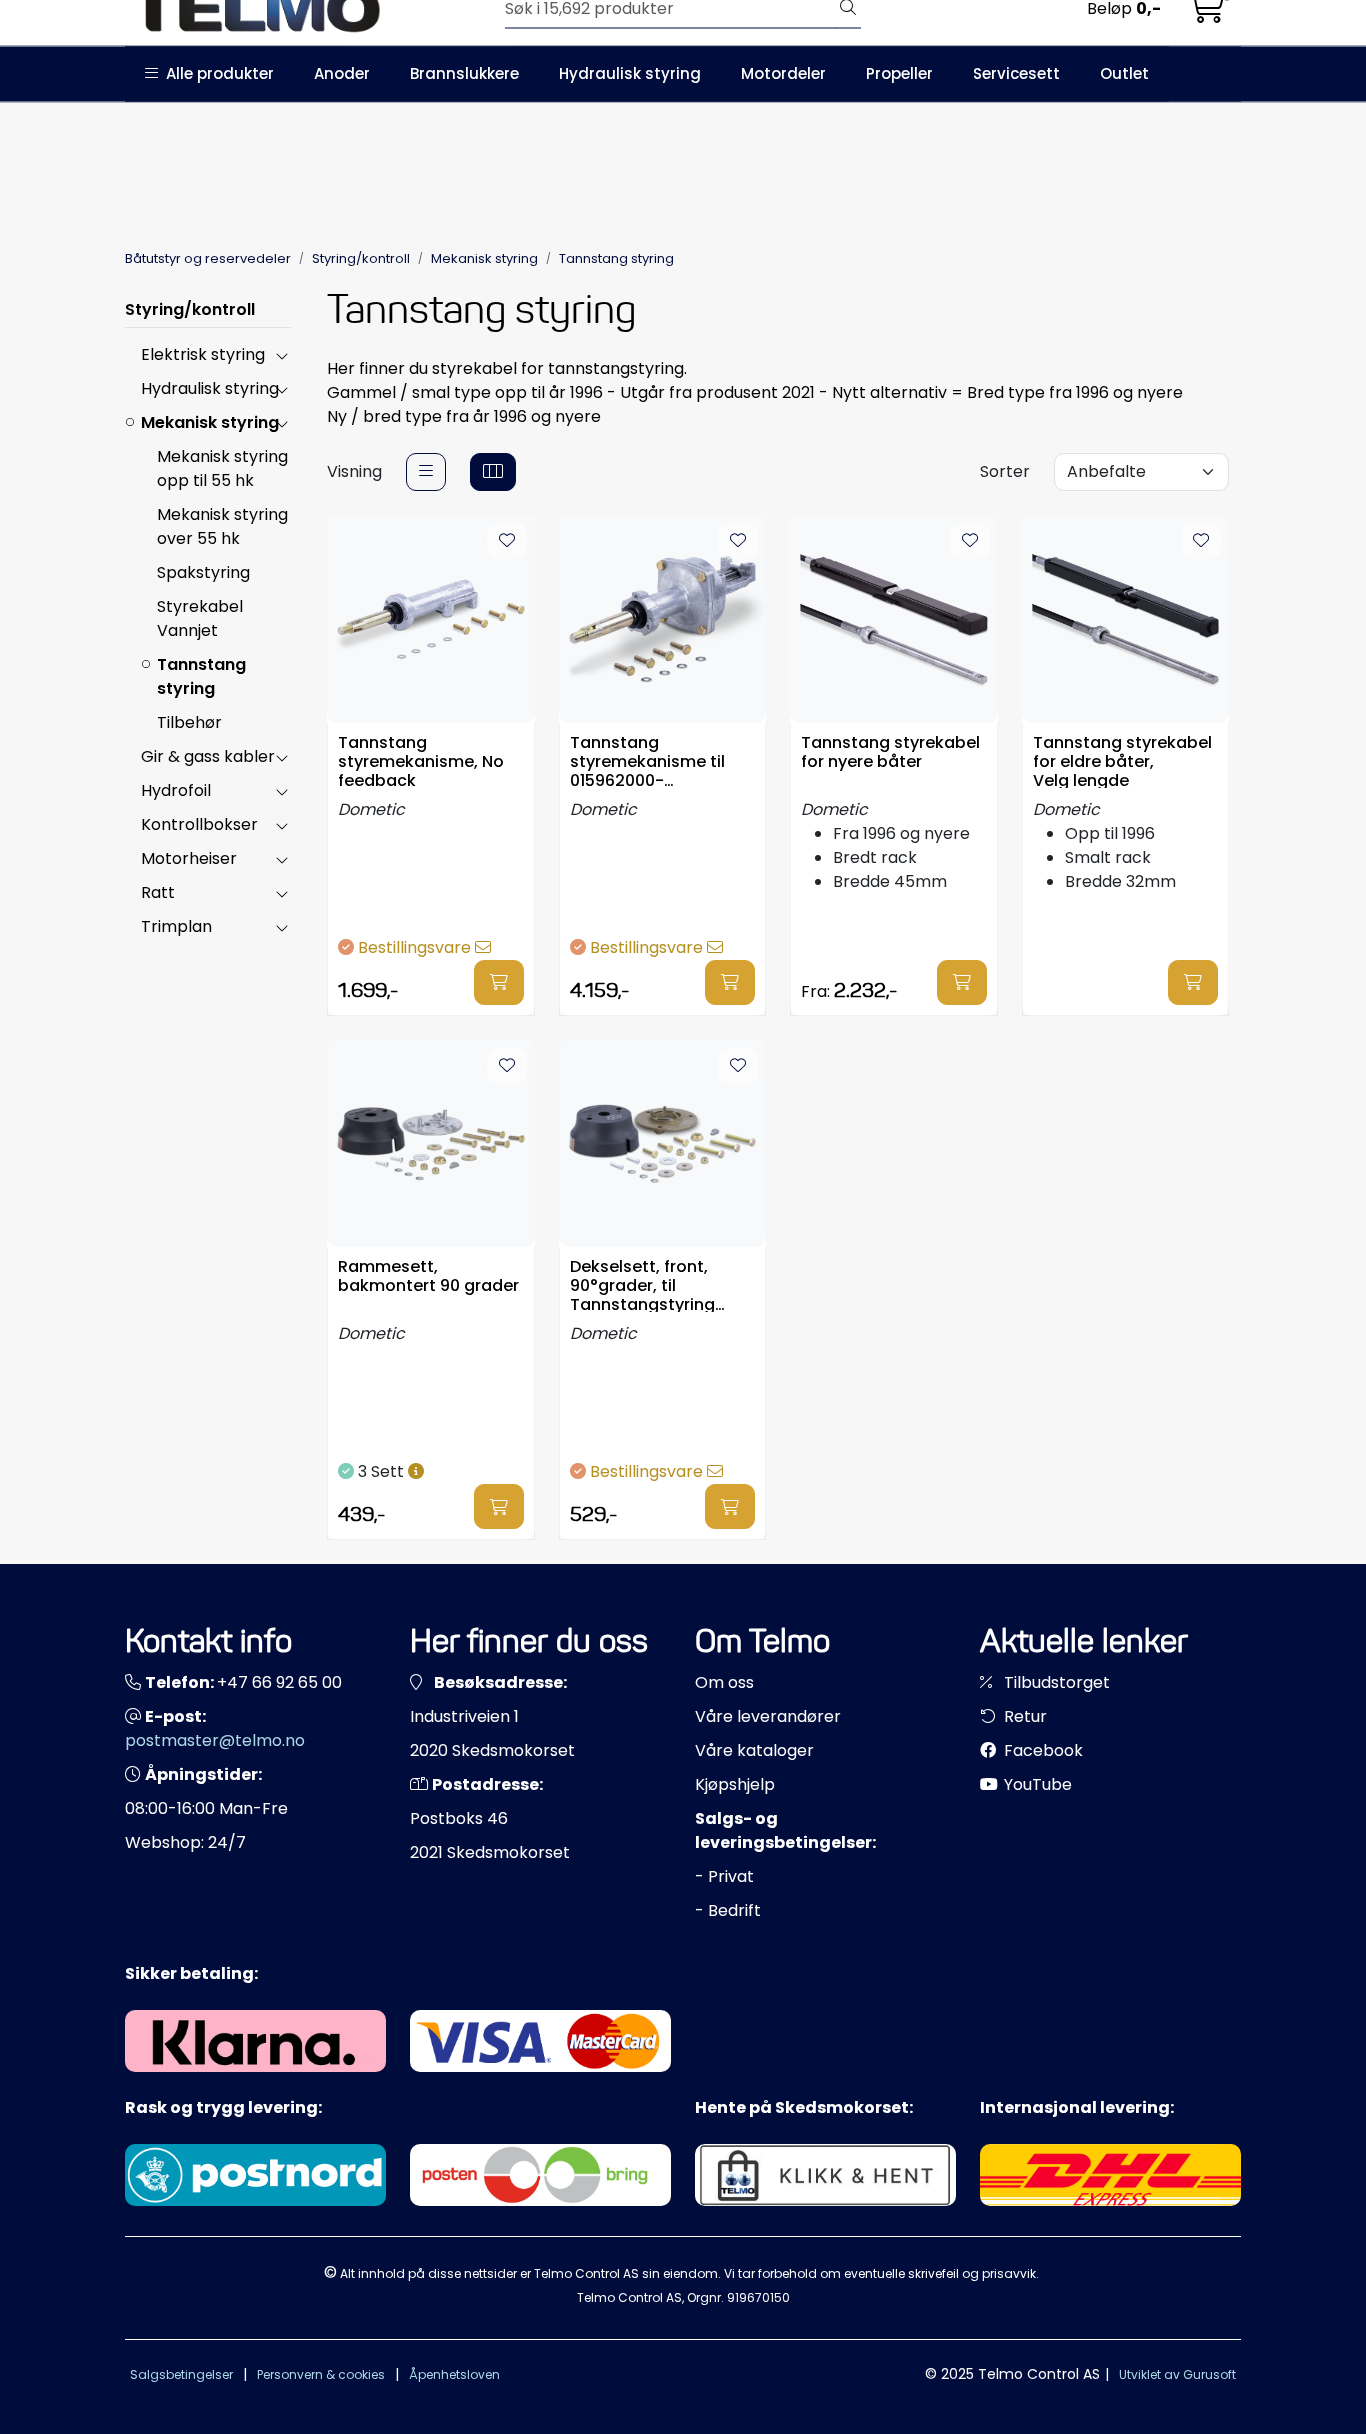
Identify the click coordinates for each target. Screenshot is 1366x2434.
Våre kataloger (754, 1750)
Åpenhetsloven (454, 2374)
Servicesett (1016, 73)
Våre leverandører (768, 1716)
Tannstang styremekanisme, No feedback (421, 760)
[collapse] (281, 355)
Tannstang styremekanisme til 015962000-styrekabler (647, 760)
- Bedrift (728, 1910)
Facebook (1041, 1750)
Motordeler (783, 73)
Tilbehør (189, 722)
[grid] (493, 472)
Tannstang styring (201, 676)
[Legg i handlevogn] (499, 982)
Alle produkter (216, 73)
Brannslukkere (464, 73)
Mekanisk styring (210, 422)
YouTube (1036, 1784)
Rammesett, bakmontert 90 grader (428, 1277)
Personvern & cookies (321, 2374)
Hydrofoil (176, 790)
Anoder (342, 73)
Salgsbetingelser (181, 2374)
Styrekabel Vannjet (200, 618)
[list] (426, 472)
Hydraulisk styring (630, 73)
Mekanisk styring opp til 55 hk (222, 468)
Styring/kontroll (190, 309)
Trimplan (176, 926)
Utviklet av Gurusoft (1177, 2374)
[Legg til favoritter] (507, 541)
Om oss (724, 1682)
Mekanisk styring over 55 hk (222, 526)
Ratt (158, 892)
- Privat (724, 1876)
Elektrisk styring (203, 354)
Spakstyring (203, 572)
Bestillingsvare (416, 947)
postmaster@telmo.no (215, 1740)
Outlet (1124, 73)
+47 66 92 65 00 (279, 1682)
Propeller (899, 73)
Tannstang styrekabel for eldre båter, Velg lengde (1122, 760)
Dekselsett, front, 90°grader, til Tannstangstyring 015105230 (642, 1284)
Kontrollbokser (199, 824)
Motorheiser (189, 858)
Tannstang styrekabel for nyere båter (890, 753)
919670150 (758, 2297)
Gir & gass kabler (208, 756)
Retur (1023, 1716)
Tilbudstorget (1055, 1682)
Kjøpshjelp (735, 1784)
